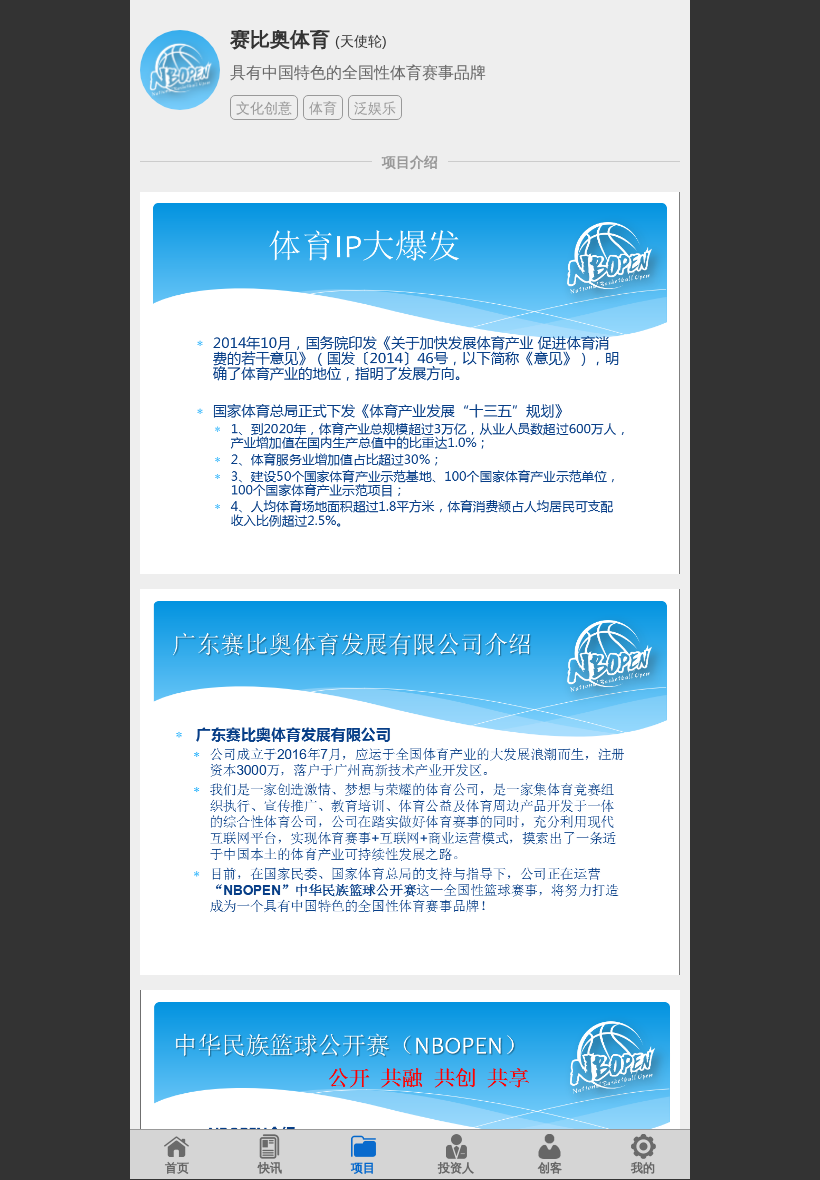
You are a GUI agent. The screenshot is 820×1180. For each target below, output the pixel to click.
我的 (643, 1168)
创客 (550, 1168)
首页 (177, 1168)
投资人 (456, 1168)
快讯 (270, 1168)
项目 (363, 1168)
